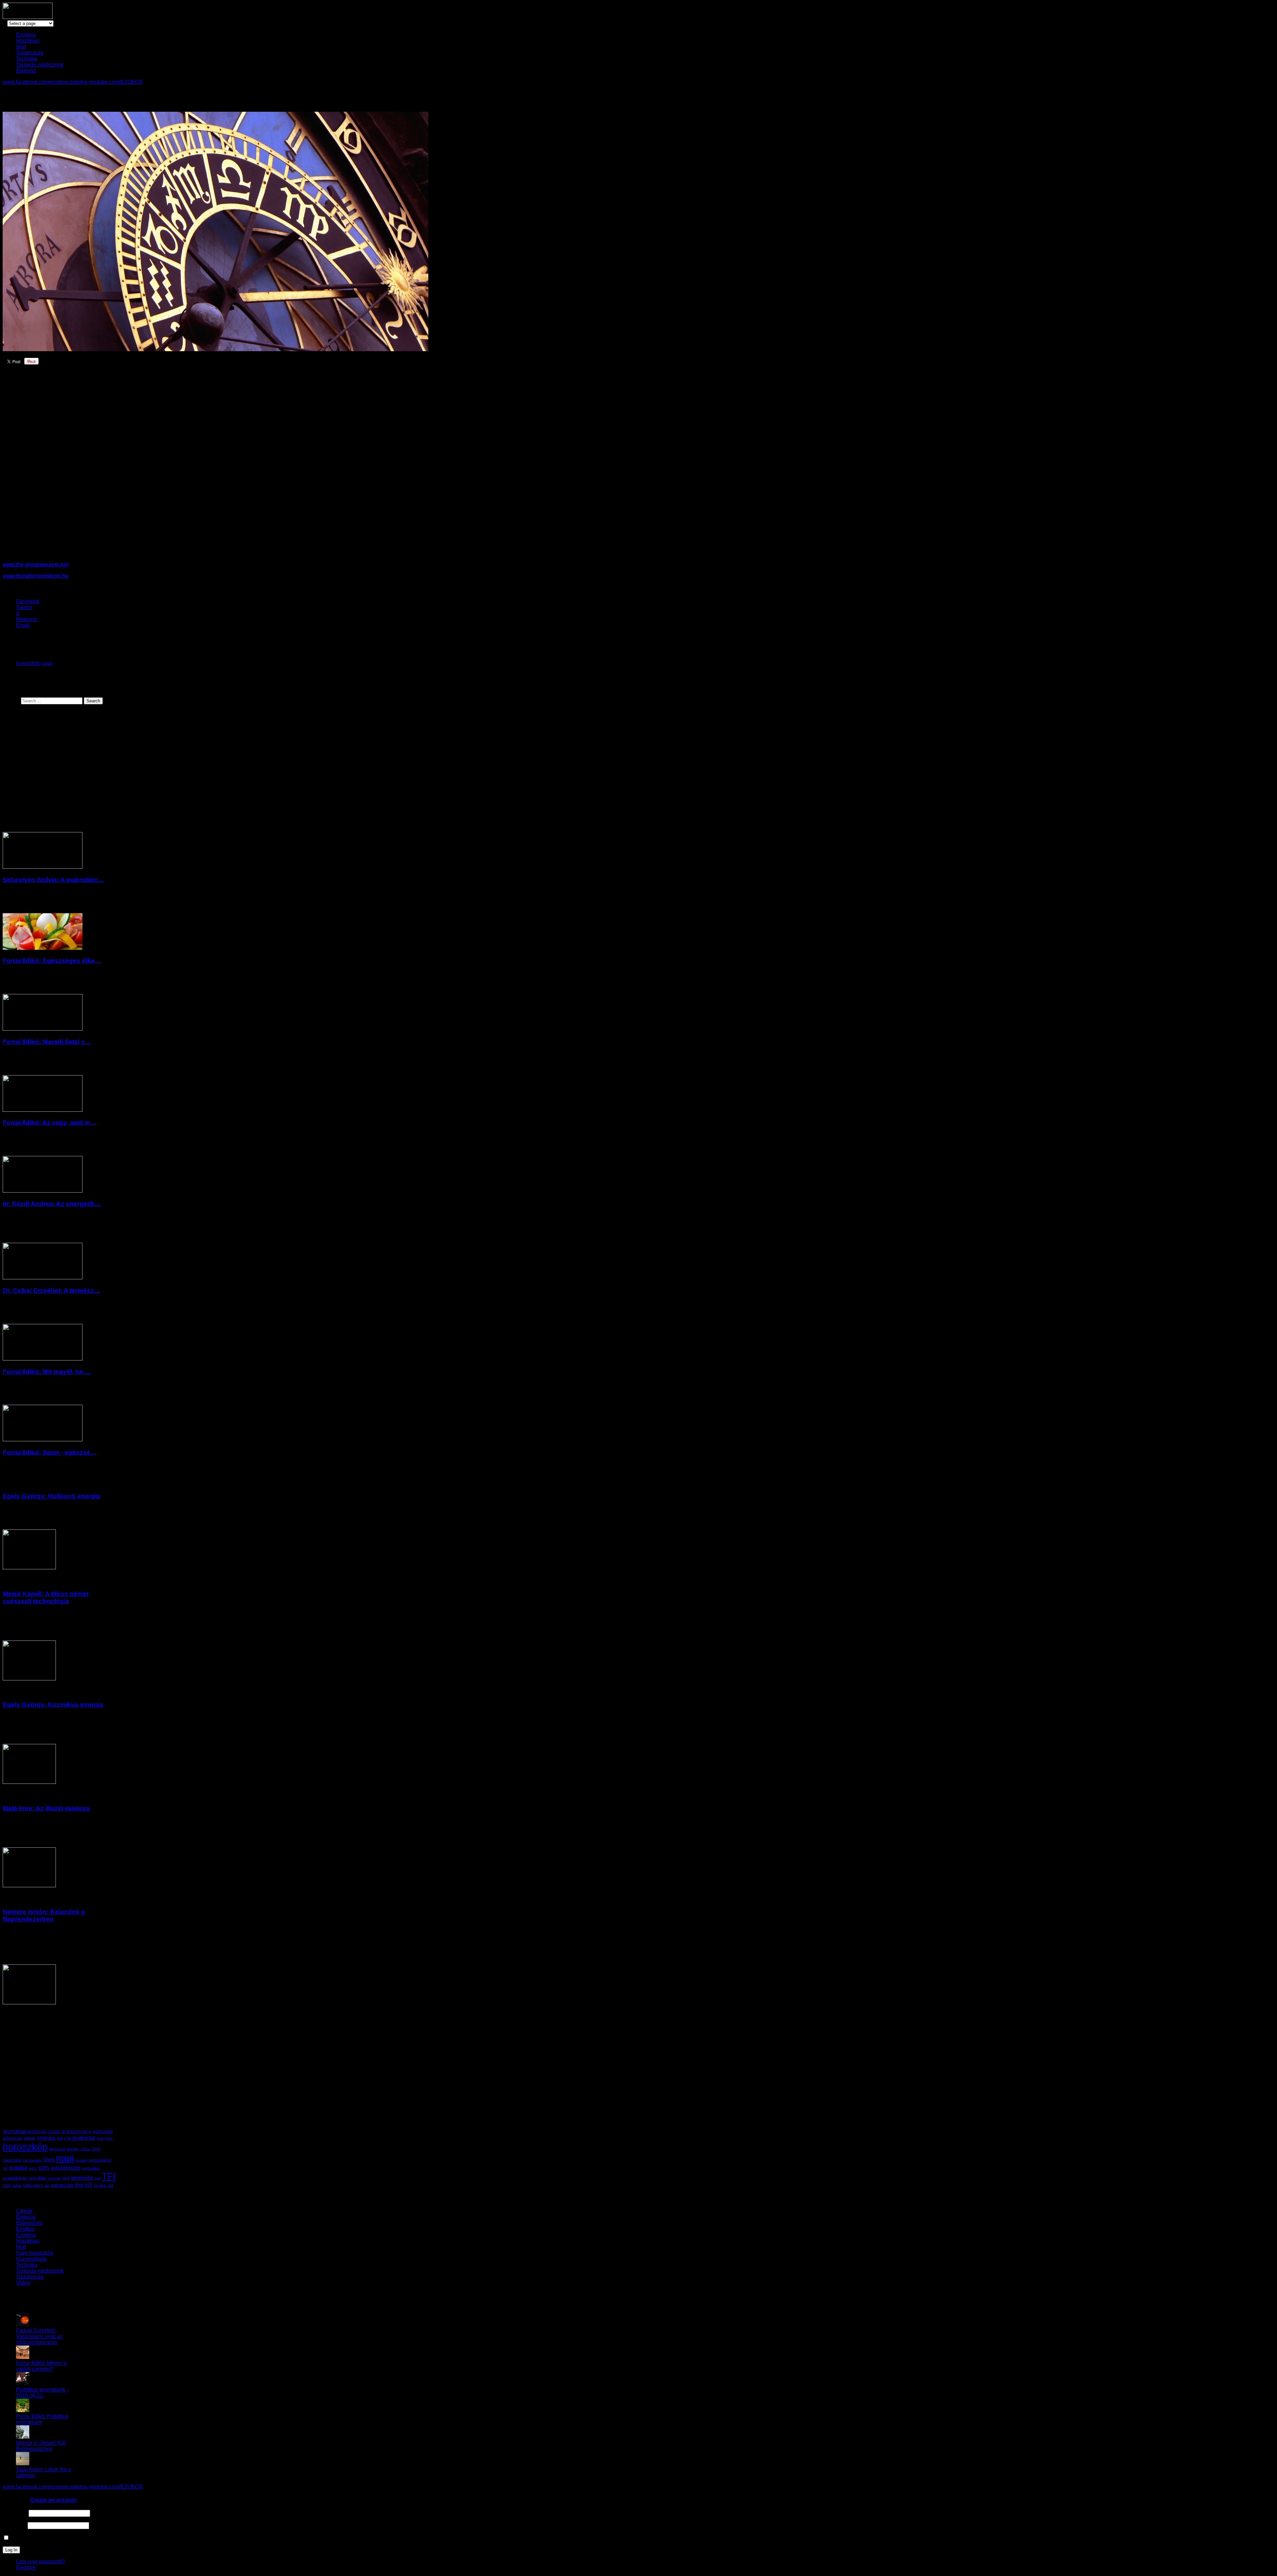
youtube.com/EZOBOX (116, 82)
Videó (23, 2283)
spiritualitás (91, 2168)
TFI (109, 2176)
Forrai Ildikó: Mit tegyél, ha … (47, 1372)
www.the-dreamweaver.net (35, 565)
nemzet (81, 2160)
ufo (47, 2186)
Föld (67, 2138)
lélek (49, 2160)
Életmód (26, 71)
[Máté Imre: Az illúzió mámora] (29, 1885)
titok (7, 2185)
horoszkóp (28, 663)
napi (47, 663)
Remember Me (27, 2538)
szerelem (37, 2178)
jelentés (73, 2149)
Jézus (85, 2149)
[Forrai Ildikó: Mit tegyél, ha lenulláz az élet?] (43, 1359)
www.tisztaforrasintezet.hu (36, 576)
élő (88, 2185)
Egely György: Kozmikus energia (53, 1705)
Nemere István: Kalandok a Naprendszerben (44, 1915)
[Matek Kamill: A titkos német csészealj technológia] (29, 1679)
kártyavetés (32, 2160)
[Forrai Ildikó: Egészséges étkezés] (43, 948)
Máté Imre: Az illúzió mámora (46, 1808)
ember (30, 2138)
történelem (33, 2185)
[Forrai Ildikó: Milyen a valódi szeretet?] (23, 2357)
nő (5, 2168)
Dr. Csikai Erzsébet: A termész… (51, 1290)
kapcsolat (12, 2160)
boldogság (37, 2132)
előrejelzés (13, 2138)
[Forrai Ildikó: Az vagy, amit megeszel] (43, 1110)
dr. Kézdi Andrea (76, 2132)
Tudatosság (30, 53)
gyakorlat (84, 2138)
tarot (66, 2178)
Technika (27, 59)
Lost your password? (40, 2562)
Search (11, 701)
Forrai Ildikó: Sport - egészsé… (50, 1452)
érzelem (100, 2186)
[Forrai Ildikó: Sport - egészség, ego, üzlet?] (43, 1439)
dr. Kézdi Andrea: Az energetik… (52, 1204)
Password (14, 2525)
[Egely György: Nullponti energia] (29, 1568)
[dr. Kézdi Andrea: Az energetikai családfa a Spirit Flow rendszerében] (43, 1191)
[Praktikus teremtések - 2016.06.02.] (23, 2384)
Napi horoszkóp (35, 2253)
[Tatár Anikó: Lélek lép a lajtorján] (23, 2463)
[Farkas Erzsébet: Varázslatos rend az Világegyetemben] (23, 2324)
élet (79, 2185)
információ (57, 2149)
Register (26, 2568)
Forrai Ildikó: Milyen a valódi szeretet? (41, 2366)
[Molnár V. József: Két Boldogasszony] (23, 2437)
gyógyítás (104, 2138)
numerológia (100, 2160)
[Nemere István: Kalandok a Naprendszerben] (29, 2003)
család (54, 2132)
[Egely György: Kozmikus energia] (29, 1782)
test (97, 2178)
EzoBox (25, 2229)
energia (46, 2138)
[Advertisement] (118, 469)
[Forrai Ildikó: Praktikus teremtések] (23, 2410)
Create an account (53, 2500)
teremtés (82, 2178)
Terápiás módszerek (40, 65)
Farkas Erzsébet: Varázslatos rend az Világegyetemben (39, 2336)
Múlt (21, 47)
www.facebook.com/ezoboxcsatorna (45, 82)
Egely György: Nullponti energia (51, 1496)
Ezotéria (26, 35)
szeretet (54, 2178)
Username (15, 2513)
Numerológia (31, 2259)
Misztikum (28, 41)
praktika (18, 2168)
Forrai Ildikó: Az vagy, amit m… (50, 1123)
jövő (96, 2149)
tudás (17, 2186)
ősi (110, 2185)
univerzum (62, 2185)
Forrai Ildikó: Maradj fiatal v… (47, 1042)
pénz (33, 2168)
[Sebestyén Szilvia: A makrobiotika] (43, 867)
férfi (60, 2138)
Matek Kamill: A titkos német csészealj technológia (46, 1597)
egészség (103, 2132)
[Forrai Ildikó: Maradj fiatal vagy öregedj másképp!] (43, 1029)
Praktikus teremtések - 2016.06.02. (42, 2393)
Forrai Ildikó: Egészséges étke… (52, 961)
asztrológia (14, 2131)
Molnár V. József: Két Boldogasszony (41, 2446)
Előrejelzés (29, 2223)
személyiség (15, 2178)
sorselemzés (66, 2168)
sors (44, 2167)
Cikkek (24, 2211)
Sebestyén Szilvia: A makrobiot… (53, 880)
